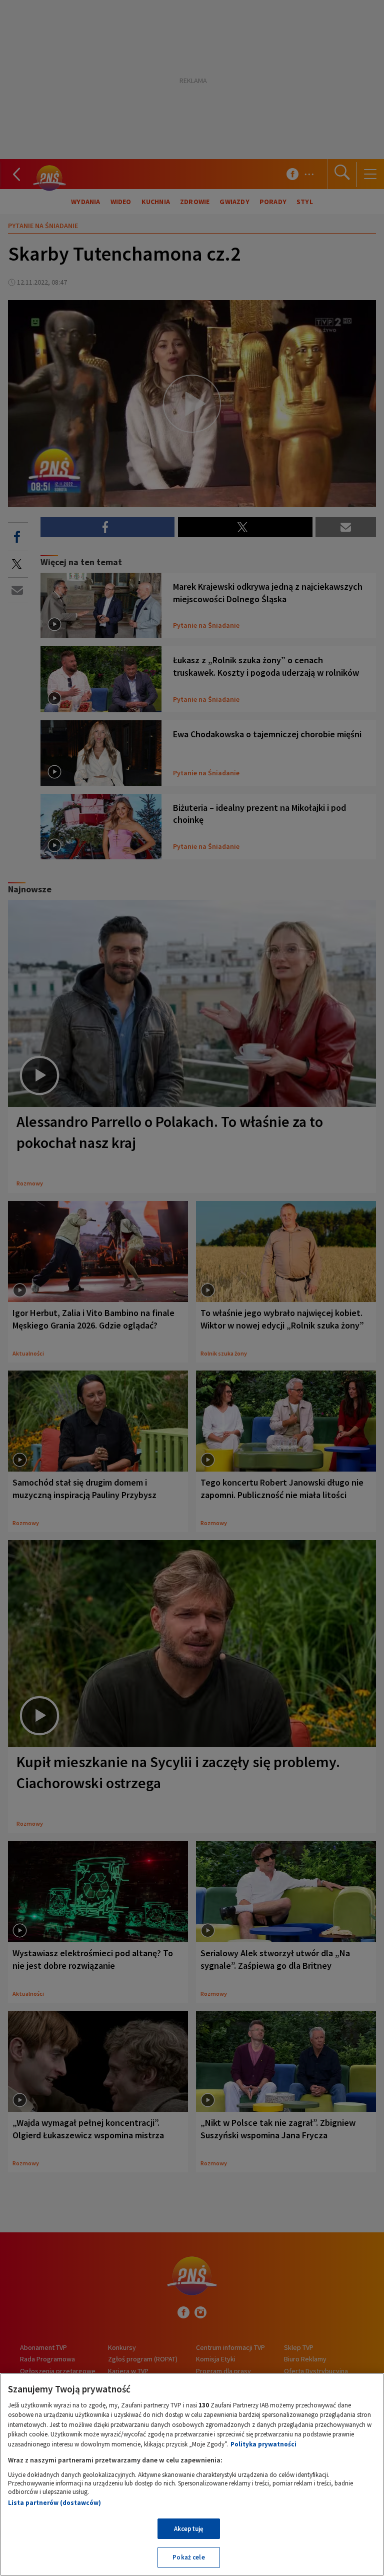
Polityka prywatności (263, 2444)
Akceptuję (189, 2529)
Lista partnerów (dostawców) (54, 2503)
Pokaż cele (188, 2557)
